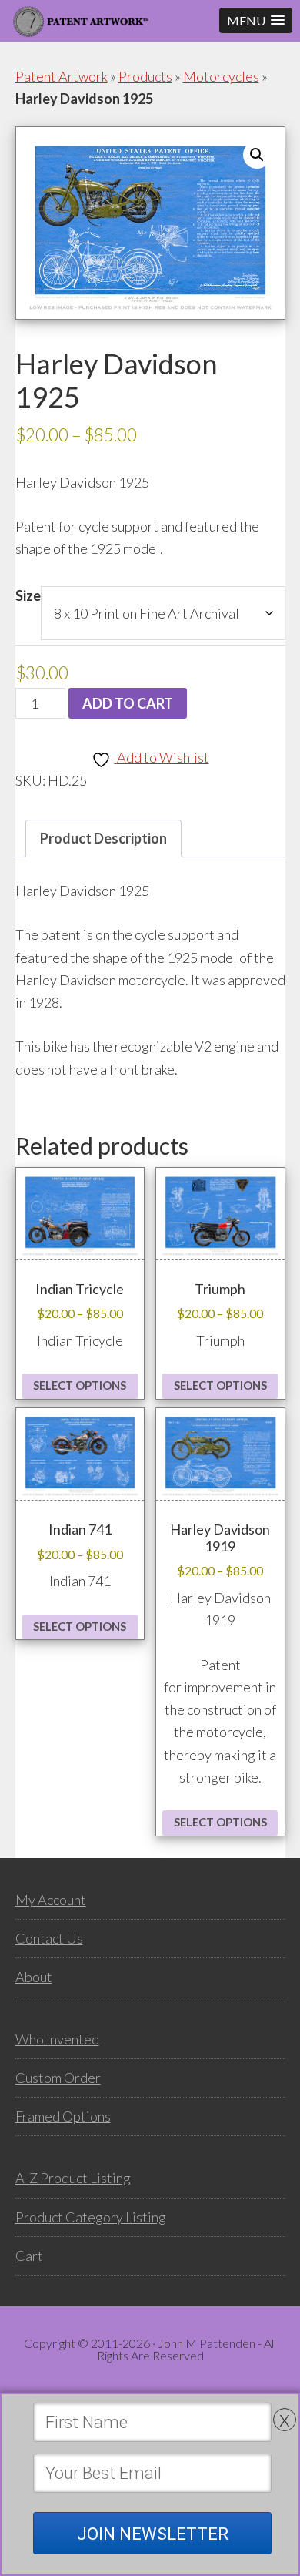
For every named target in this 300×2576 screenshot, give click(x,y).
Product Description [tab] (103, 838)
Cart (29, 2256)
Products (145, 76)
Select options (80, 1385)
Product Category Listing (91, 2217)
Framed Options (63, 2116)
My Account (51, 1900)
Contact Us (49, 1938)
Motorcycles (221, 76)
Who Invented (57, 2039)
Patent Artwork (62, 76)
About (34, 1977)
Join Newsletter (153, 2534)
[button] (256, 20)
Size (28, 595)
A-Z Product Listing (73, 2178)
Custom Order (58, 2078)
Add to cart (128, 703)
